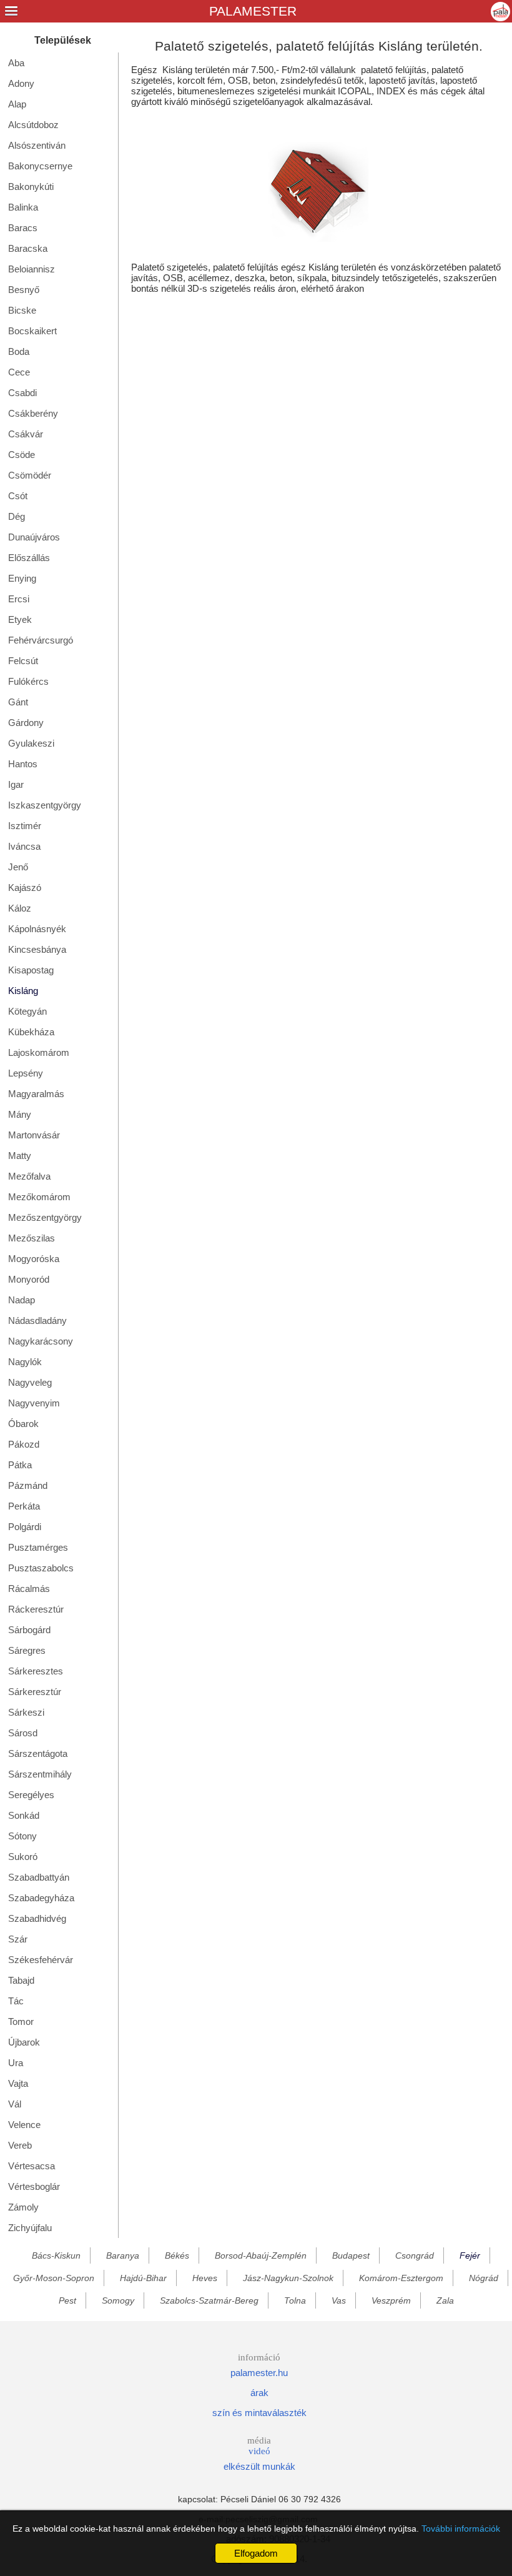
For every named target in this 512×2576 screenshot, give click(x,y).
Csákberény (33, 413)
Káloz (20, 908)
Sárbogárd (29, 1630)
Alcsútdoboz (33, 125)
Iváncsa (24, 846)
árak (259, 2393)
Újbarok (24, 2042)
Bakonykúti (31, 186)
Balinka (23, 207)
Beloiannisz (32, 269)
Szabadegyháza (41, 1898)
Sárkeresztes (36, 1671)
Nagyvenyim (34, 1403)
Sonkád (24, 1815)
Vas (339, 2300)
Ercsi (19, 599)
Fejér (470, 2255)
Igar (16, 784)
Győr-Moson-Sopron (54, 2278)
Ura (16, 2063)
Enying (22, 578)
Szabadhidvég (37, 1918)
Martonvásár (34, 1135)
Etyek (20, 619)
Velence (24, 2125)
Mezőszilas (32, 1238)
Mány (20, 1114)
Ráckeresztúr (36, 1609)
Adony (21, 83)
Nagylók (25, 1362)
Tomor (21, 2022)
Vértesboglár (34, 2186)
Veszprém (391, 2300)
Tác (16, 2001)
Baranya (123, 2255)
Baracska (28, 248)
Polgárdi (25, 1527)
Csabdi (22, 393)
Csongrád (415, 2255)
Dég (17, 516)
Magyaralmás (36, 1094)
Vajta (18, 2083)
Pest (67, 2300)
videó (259, 2451)
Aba (16, 63)
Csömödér (30, 475)
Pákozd (24, 1444)
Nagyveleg (30, 1382)
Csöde (22, 455)
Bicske (22, 310)
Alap (17, 104)
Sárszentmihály (40, 1774)
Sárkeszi (26, 1712)
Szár (18, 1939)
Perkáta (24, 1506)
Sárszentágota (38, 1753)
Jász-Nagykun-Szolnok (288, 2278)
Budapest (351, 2255)
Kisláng (23, 991)
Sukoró (23, 1857)
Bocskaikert (32, 331)
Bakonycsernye (40, 166)
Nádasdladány (37, 1320)
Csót (18, 496)
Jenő (18, 867)
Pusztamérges (38, 1547)
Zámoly (23, 2207)
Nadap (22, 1300)
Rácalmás (29, 1589)
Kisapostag (31, 970)
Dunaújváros (34, 537)
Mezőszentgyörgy (45, 1217)
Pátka (20, 1465)
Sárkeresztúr (35, 1692)
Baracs (23, 228)
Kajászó (25, 888)
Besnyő (24, 290)
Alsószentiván (37, 145)
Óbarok (23, 1424)
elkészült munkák (259, 2466)
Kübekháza (31, 1032)
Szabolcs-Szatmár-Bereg (209, 2300)
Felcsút (23, 661)
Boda (19, 351)
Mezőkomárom (39, 1197)
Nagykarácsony (41, 1341)
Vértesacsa (32, 2166)
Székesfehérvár (41, 1960)
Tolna (295, 2300)
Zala (445, 2300)
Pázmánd (28, 1485)
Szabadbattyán (39, 1877)
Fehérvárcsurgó (41, 640)
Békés (177, 2255)
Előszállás (29, 558)
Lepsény (26, 1073)
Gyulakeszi (31, 743)
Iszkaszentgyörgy (45, 805)
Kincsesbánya (37, 949)
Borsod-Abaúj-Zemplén (261, 2255)
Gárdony (26, 723)
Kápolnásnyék (37, 929)
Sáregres (27, 1650)
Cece (19, 372)
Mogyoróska (34, 1259)
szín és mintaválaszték (259, 2413)
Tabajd (21, 1980)
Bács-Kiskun (56, 2255)
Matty (20, 1156)
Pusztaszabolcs (41, 1568)
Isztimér (25, 826)
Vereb (20, 2145)
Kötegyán (27, 1011)
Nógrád (484, 2278)
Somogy (118, 2300)
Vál (15, 2104)
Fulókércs (28, 681)
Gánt (18, 702)
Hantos (23, 764)
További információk (461, 2529)
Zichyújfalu (30, 2228)
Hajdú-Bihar (143, 2278)
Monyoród (29, 1279)
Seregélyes (31, 1795)
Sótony (22, 1836)
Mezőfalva (29, 1176)
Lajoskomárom (39, 1052)
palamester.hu (259, 2373)
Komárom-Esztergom (401, 2278)
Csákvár (26, 434)
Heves (205, 2278)
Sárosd (23, 1733)
